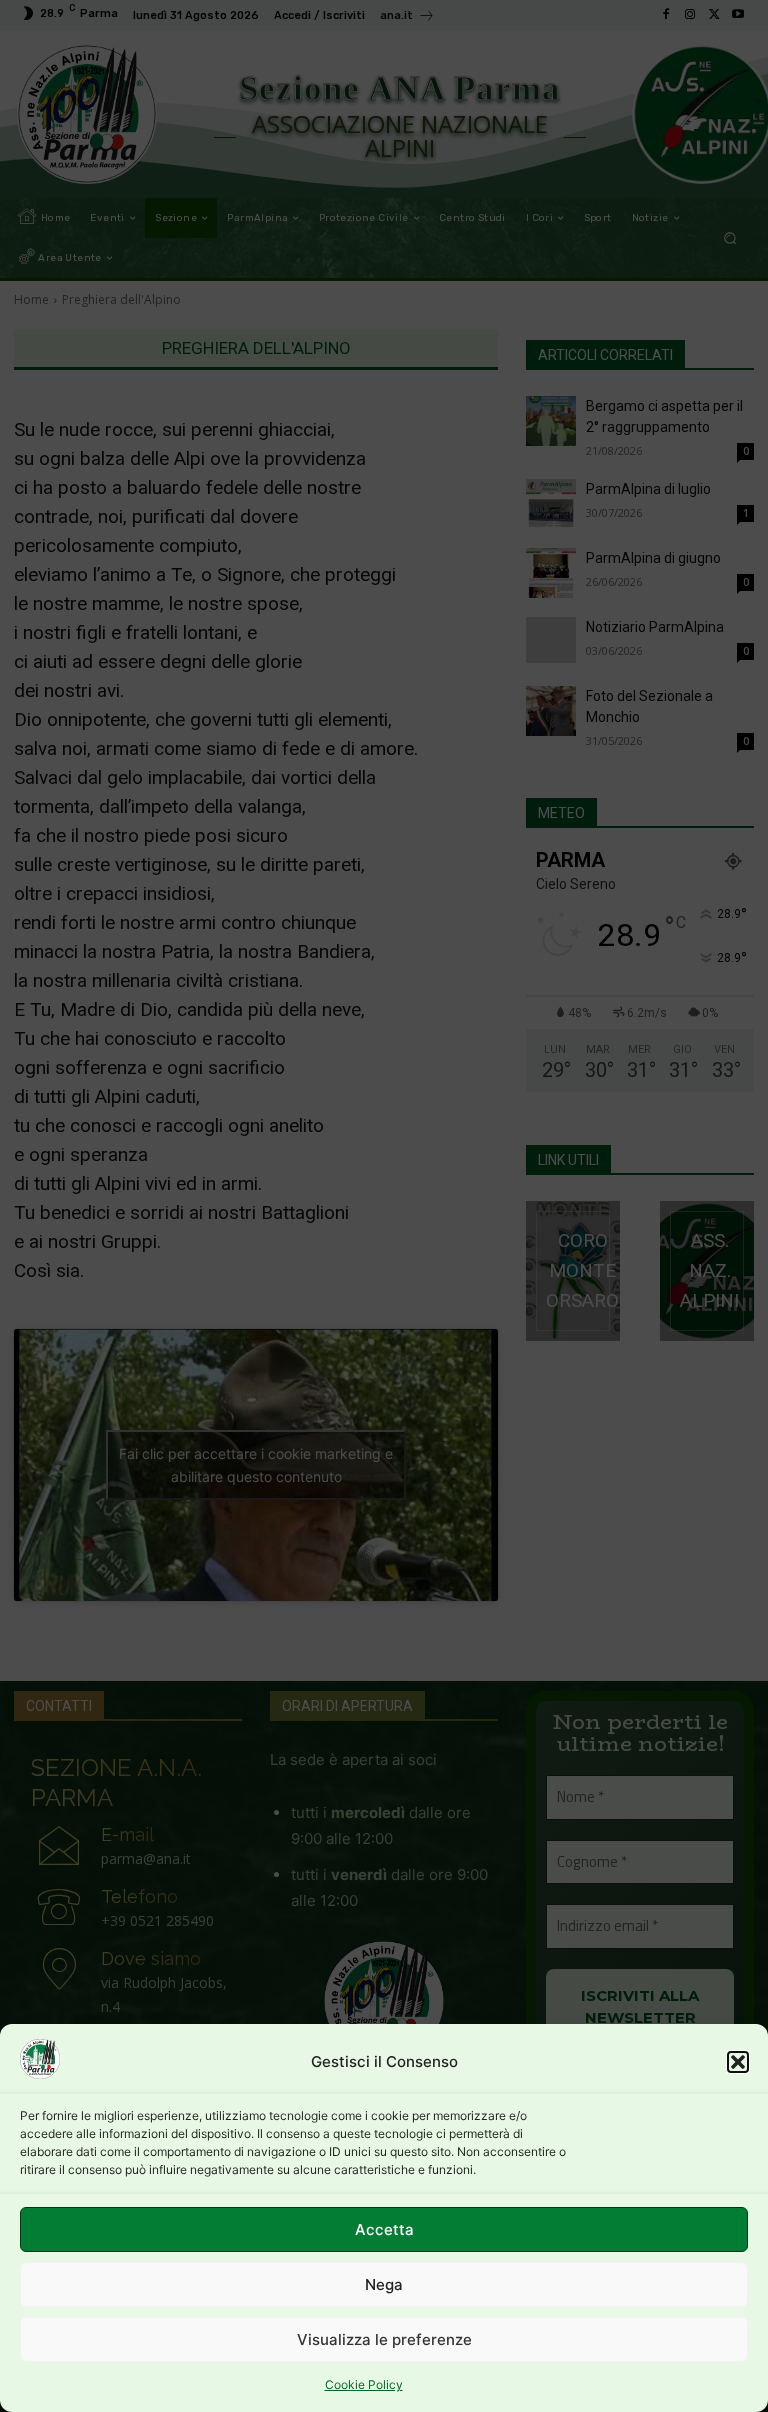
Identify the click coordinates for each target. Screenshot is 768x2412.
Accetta (384, 2229)
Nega (384, 2284)
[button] (738, 2062)
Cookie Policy (364, 2384)
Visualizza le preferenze (384, 2339)
